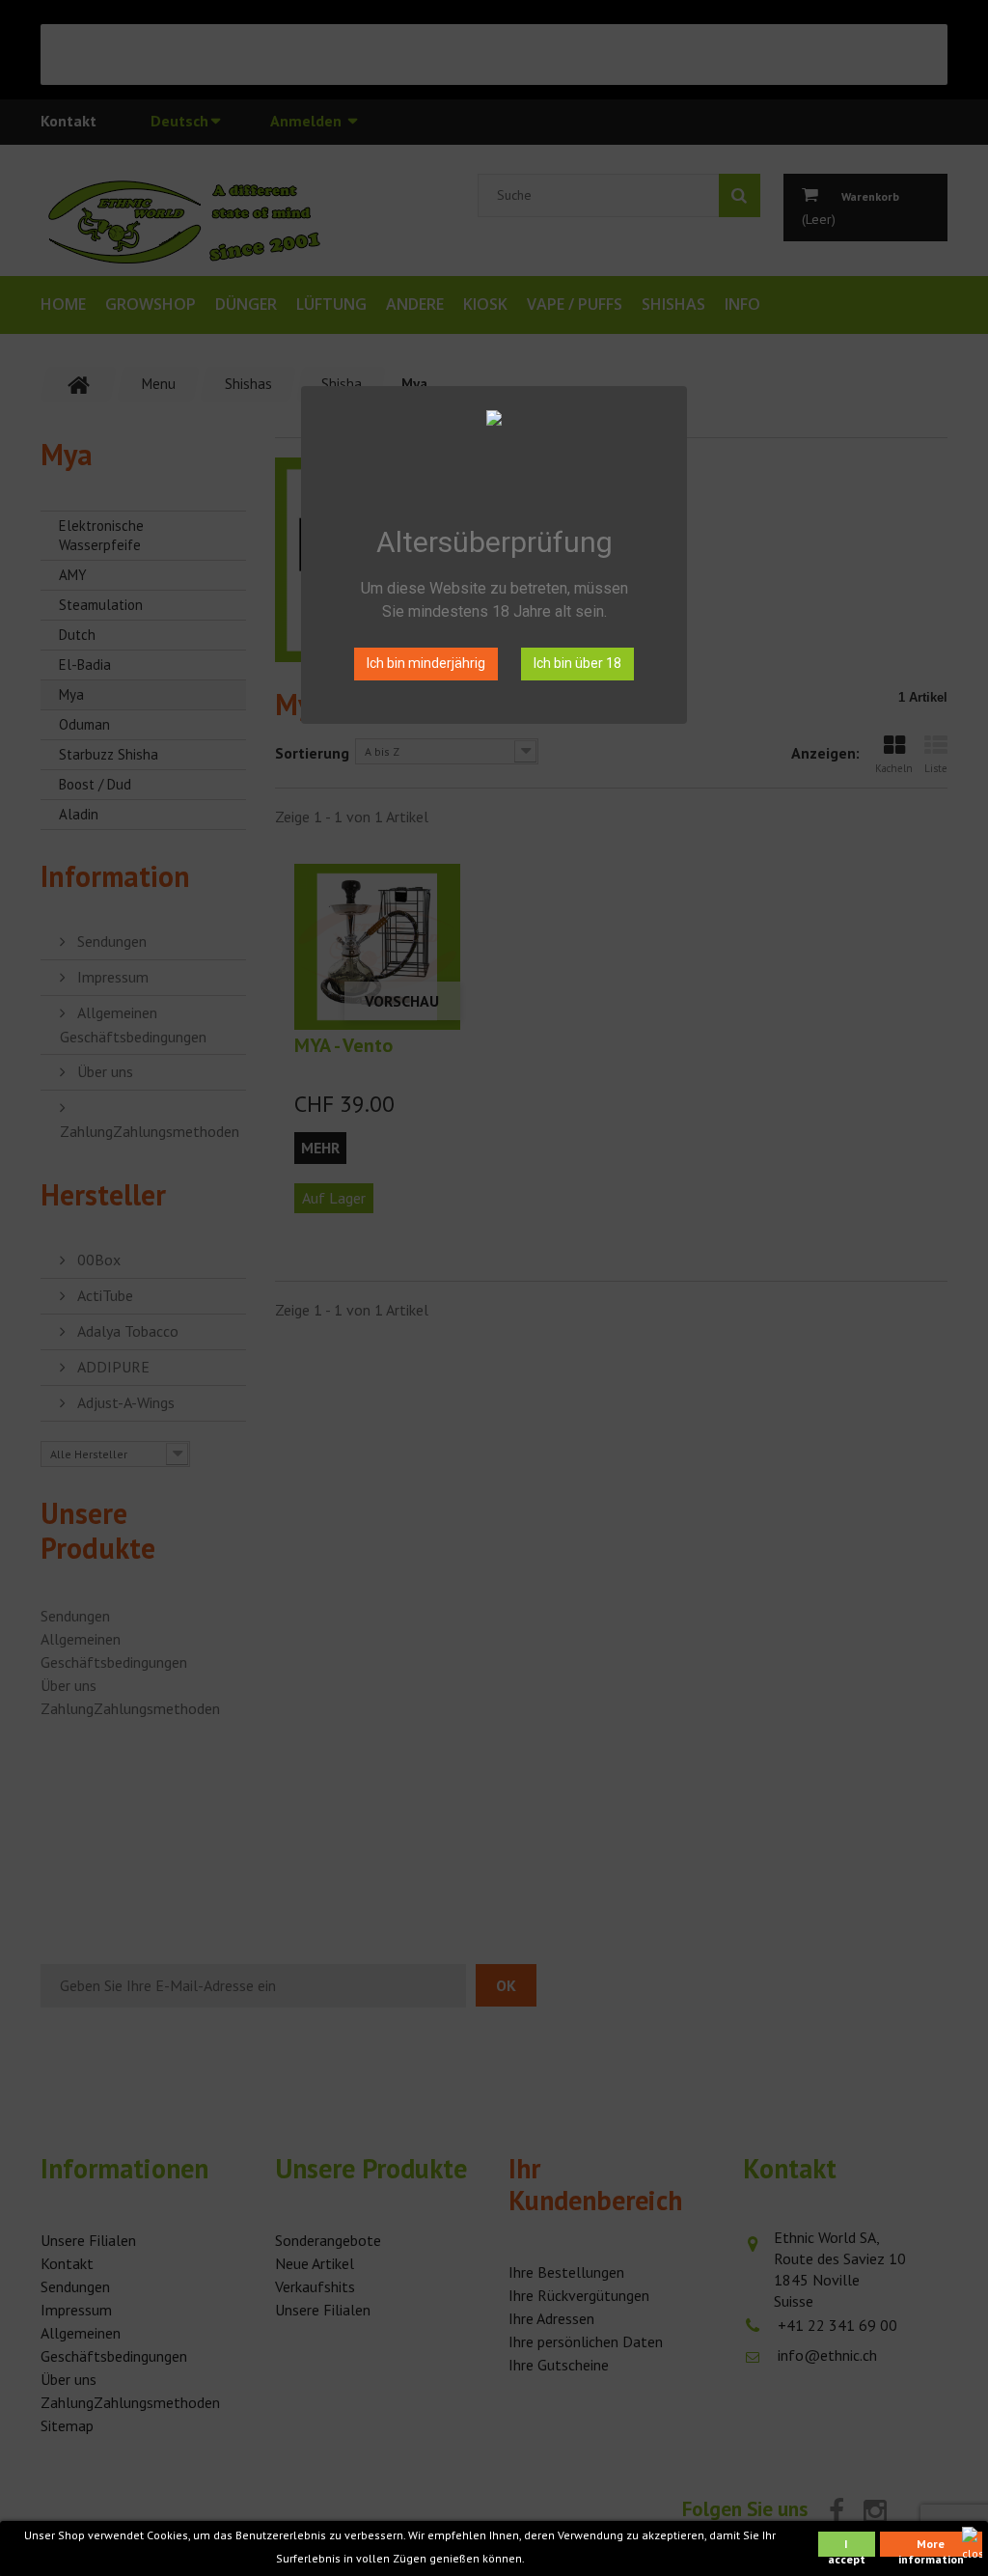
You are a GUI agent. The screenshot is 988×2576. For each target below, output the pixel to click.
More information (931, 2547)
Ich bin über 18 (577, 663)
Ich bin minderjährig (426, 663)
